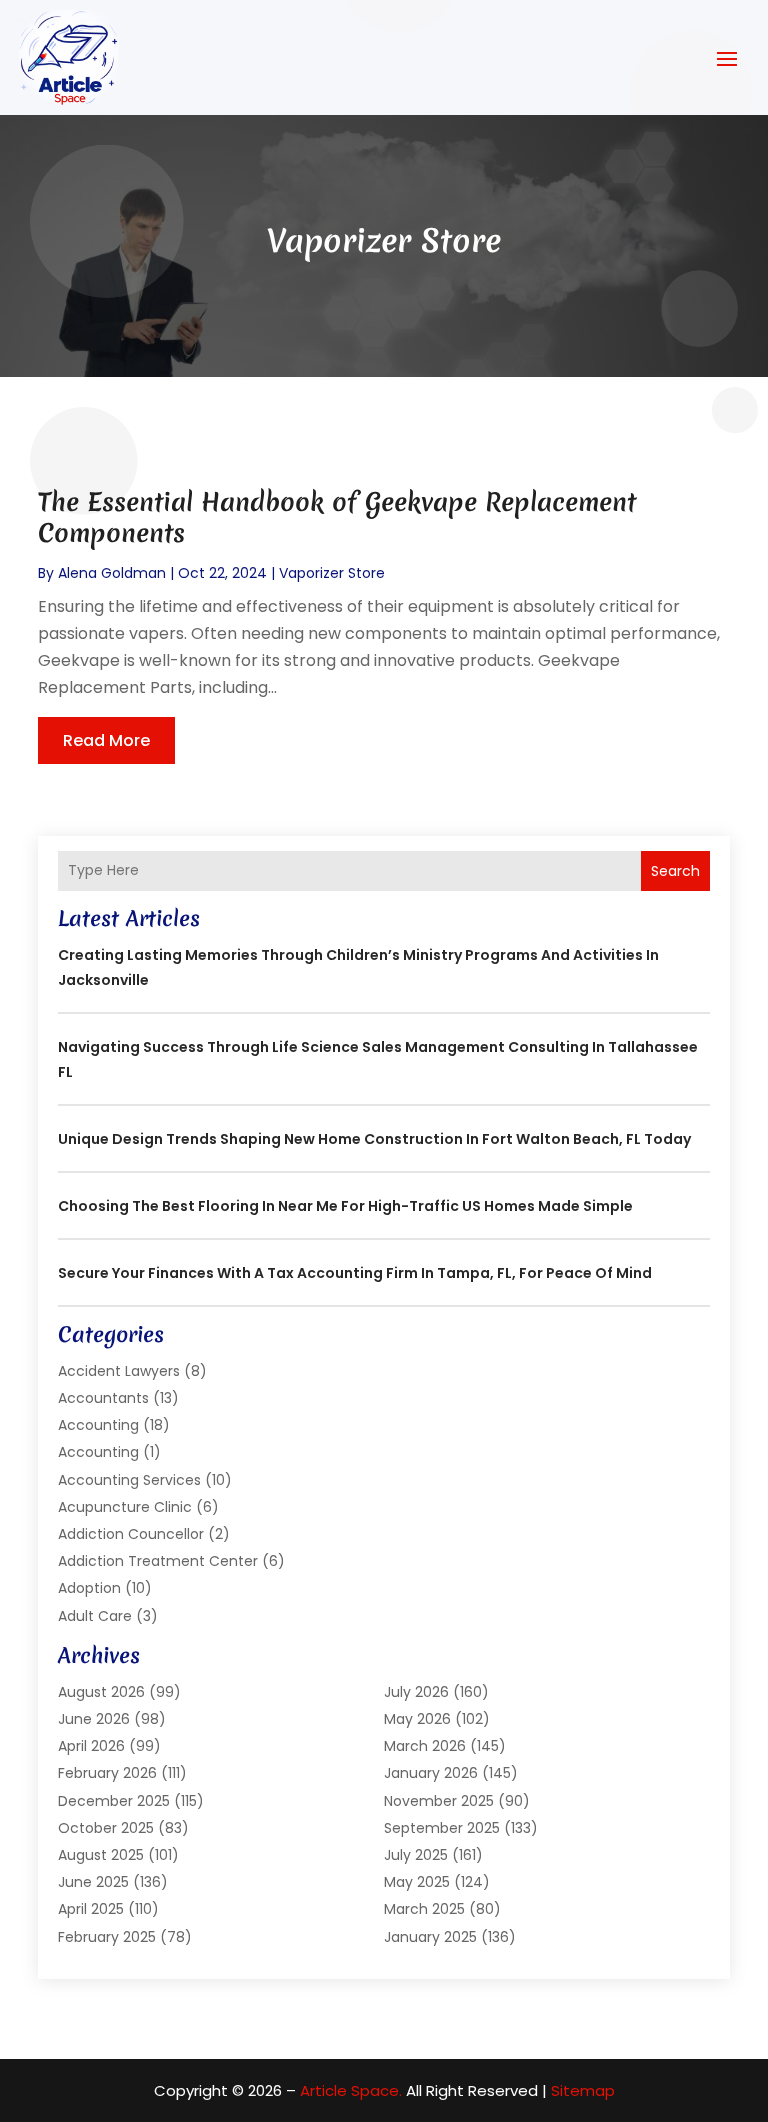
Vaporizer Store (332, 573)
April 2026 (91, 1746)
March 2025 (424, 1909)
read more (106, 740)
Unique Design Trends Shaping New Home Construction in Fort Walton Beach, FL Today (374, 1139)
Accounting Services (129, 1480)
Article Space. (351, 2090)
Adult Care (95, 1616)
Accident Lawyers (119, 1371)
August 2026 (101, 1692)
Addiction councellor (131, 1534)
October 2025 (106, 1828)
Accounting (98, 1425)
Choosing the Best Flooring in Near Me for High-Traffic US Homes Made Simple (345, 1206)
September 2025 (442, 1828)
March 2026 (425, 1746)
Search (675, 871)
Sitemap (583, 2090)
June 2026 (94, 1719)
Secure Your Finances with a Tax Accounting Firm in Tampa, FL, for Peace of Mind (355, 1273)
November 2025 (439, 1801)
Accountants (103, 1398)
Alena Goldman (112, 573)
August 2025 (101, 1855)
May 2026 (417, 1719)
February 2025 (107, 1937)
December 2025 (114, 1801)
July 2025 (416, 1855)
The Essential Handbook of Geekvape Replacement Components (337, 517)
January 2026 (431, 1773)
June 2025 (93, 1882)
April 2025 (91, 1909)
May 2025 (417, 1882)
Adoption (89, 1588)
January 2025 (430, 1937)
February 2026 (107, 1773)
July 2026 (416, 1692)
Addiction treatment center (158, 1561)
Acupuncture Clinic (125, 1507)
